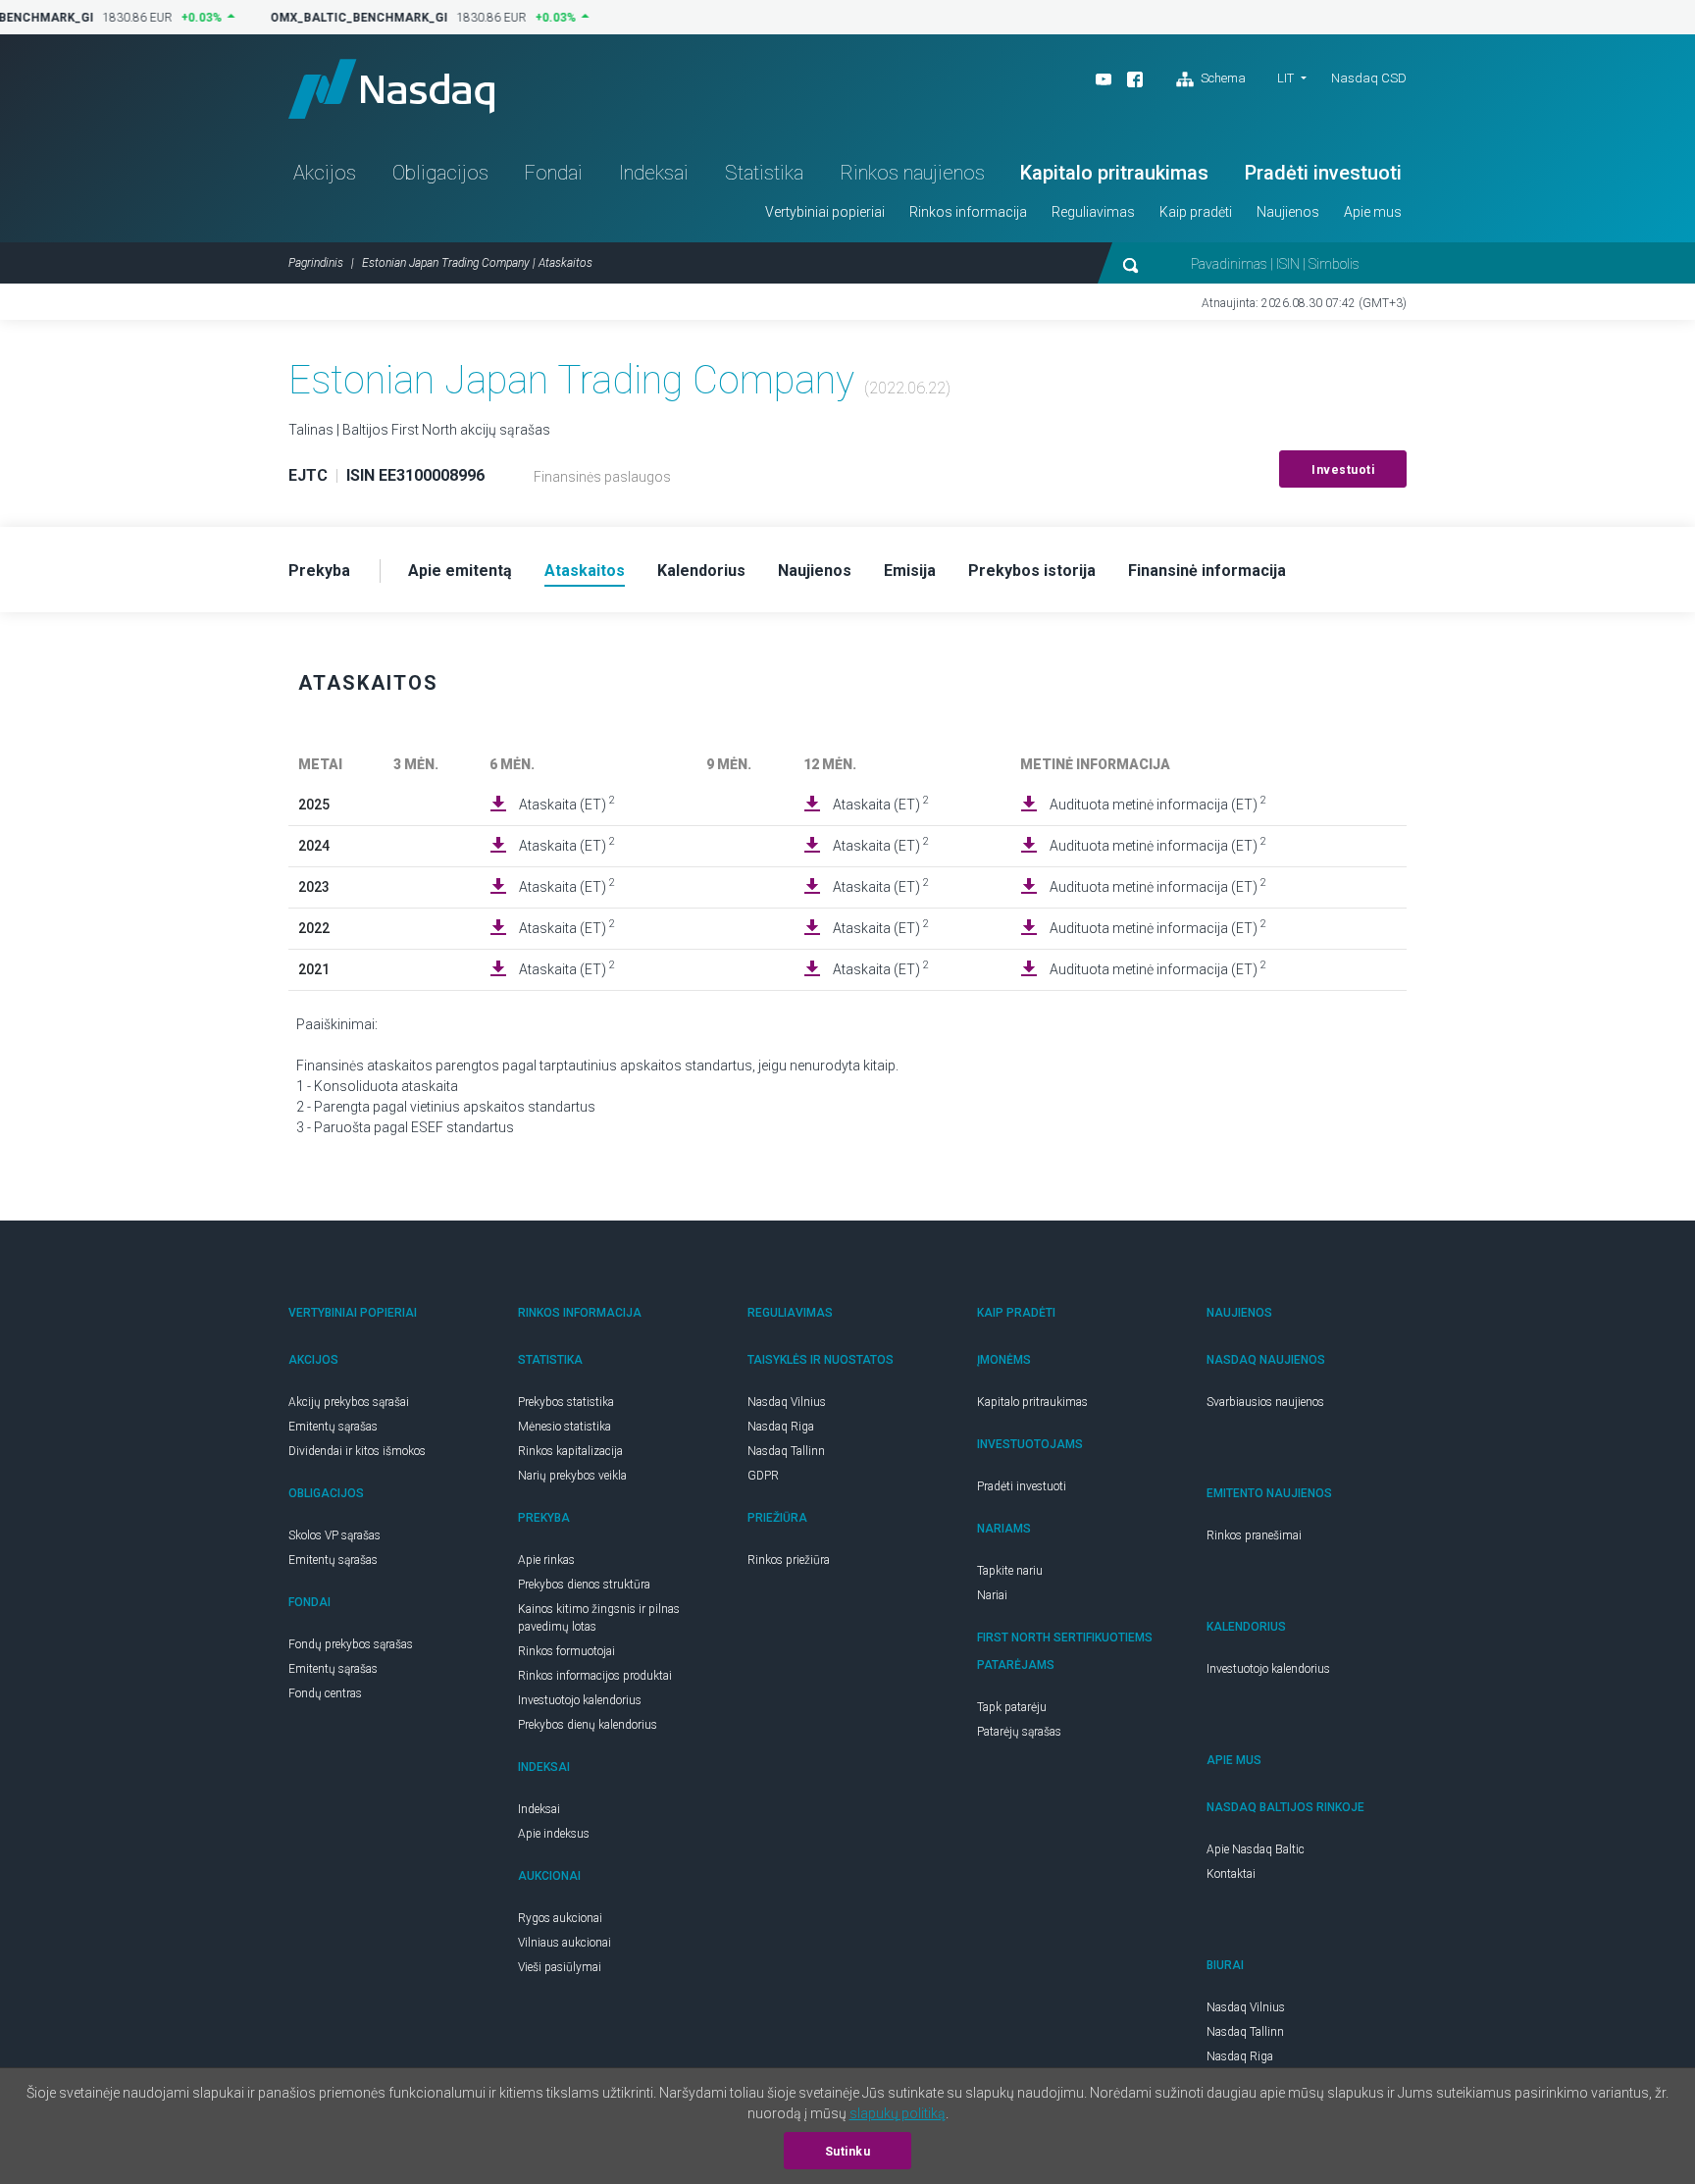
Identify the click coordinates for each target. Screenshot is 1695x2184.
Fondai (553, 173)
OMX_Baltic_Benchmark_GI (351, 18)
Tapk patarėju (1012, 1707)
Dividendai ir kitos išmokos (357, 1451)
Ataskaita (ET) (567, 804)
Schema (1222, 78)
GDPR (763, 1476)
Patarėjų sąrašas (1019, 1732)
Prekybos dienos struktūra (584, 1585)
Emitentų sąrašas (333, 1427)
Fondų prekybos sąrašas (351, 1644)
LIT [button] (1285, 78)
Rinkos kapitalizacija (570, 1451)
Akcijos (325, 173)
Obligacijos (440, 173)
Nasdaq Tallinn (786, 1451)
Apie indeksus (554, 1834)
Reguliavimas (1093, 212)
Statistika (764, 173)
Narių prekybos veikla (572, 1476)
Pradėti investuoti (1323, 173)
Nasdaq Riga (781, 1427)
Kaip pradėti (1196, 212)
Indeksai (654, 173)
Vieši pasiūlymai (560, 1967)
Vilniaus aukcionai (565, 1943)
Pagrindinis (316, 263)
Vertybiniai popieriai (825, 212)
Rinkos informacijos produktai (595, 1676)
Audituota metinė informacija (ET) (1158, 804)
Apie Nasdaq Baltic (1256, 1849)
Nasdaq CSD (1369, 78)
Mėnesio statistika (565, 1427)
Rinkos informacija (968, 212)
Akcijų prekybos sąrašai (349, 1402)
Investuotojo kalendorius (580, 1700)
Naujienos (1288, 212)
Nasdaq (391, 89)
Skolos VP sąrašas (334, 1535)
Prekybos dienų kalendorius (588, 1725)
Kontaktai (1231, 1874)
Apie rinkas (546, 1560)
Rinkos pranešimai (1254, 1535)
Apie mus (1373, 212)
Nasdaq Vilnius (787, 1402)
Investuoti (1343, 470)
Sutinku (848, 2152)
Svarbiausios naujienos (1265, 1402)
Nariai (992, 1595)
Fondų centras (325, 1693)
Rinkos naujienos (912, 173)
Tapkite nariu (1010, 1571)
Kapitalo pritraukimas (1114, 173)
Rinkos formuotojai (566, 1651)
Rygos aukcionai (560, 1918)
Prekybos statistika (566, 1402)
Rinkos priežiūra (789, 1560)
